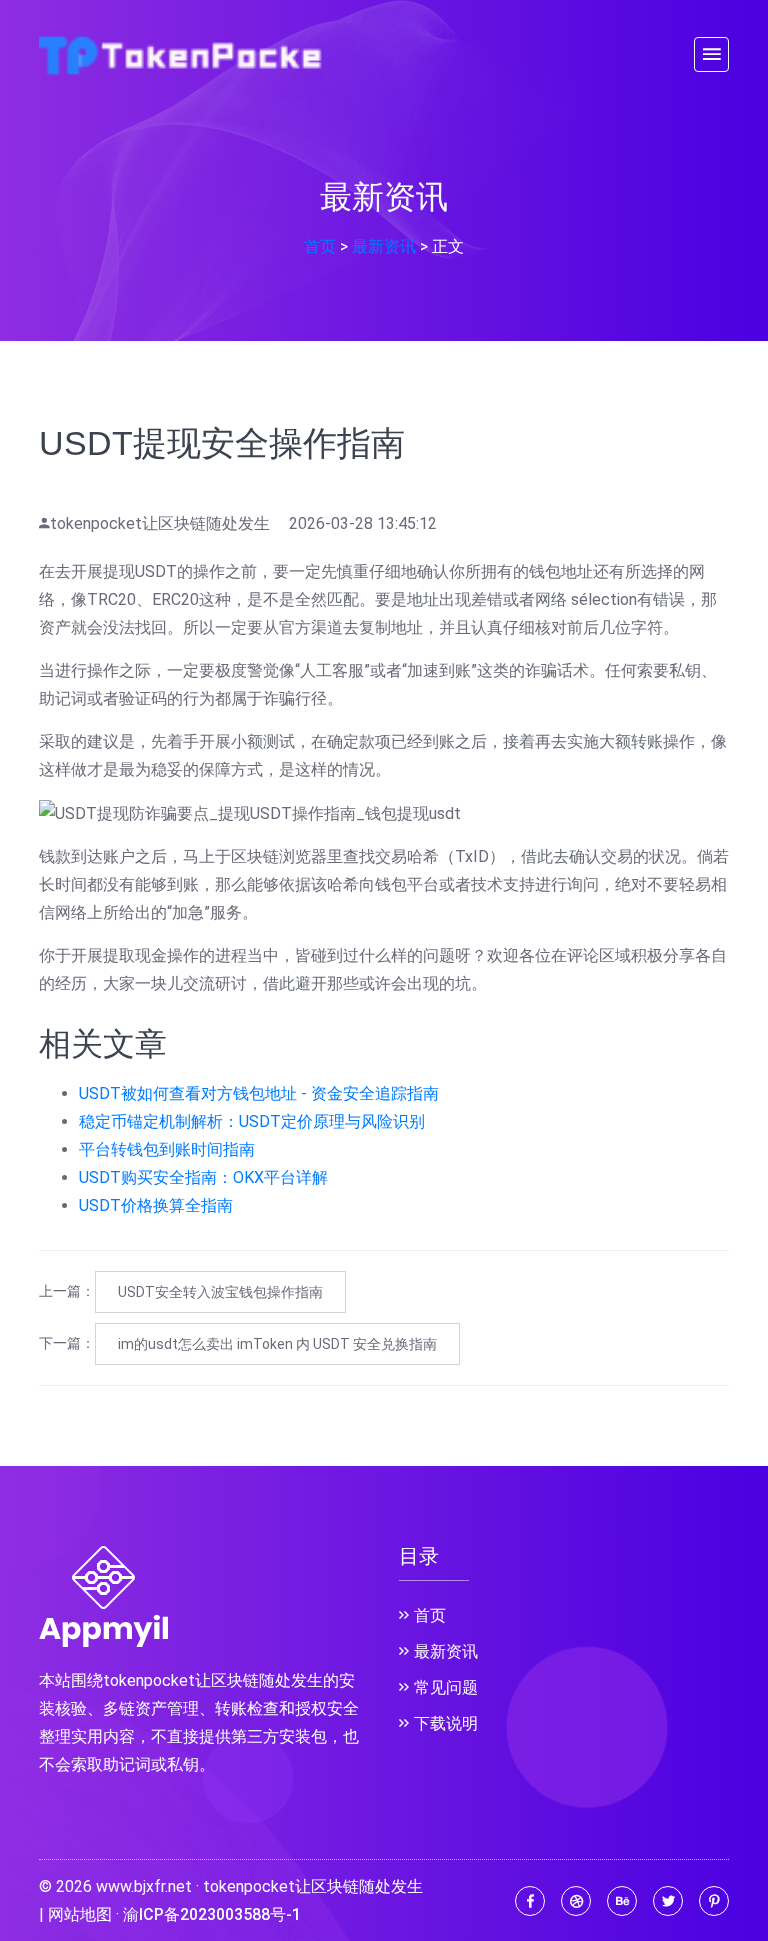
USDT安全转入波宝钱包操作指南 (220, 1292)
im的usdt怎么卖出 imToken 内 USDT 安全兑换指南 (277, 1344)
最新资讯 (384, 246)
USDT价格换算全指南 (156, 1205)
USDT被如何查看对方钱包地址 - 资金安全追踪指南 (259, 1093)
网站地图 (80, 1914)
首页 (320, 246)
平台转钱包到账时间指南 (167, 1149)
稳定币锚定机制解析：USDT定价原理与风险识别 (252, 1121)
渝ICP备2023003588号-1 (212, 1914)
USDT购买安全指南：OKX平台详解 (203, 1177)
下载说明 (446, 1723)
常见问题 (446, 1687)
